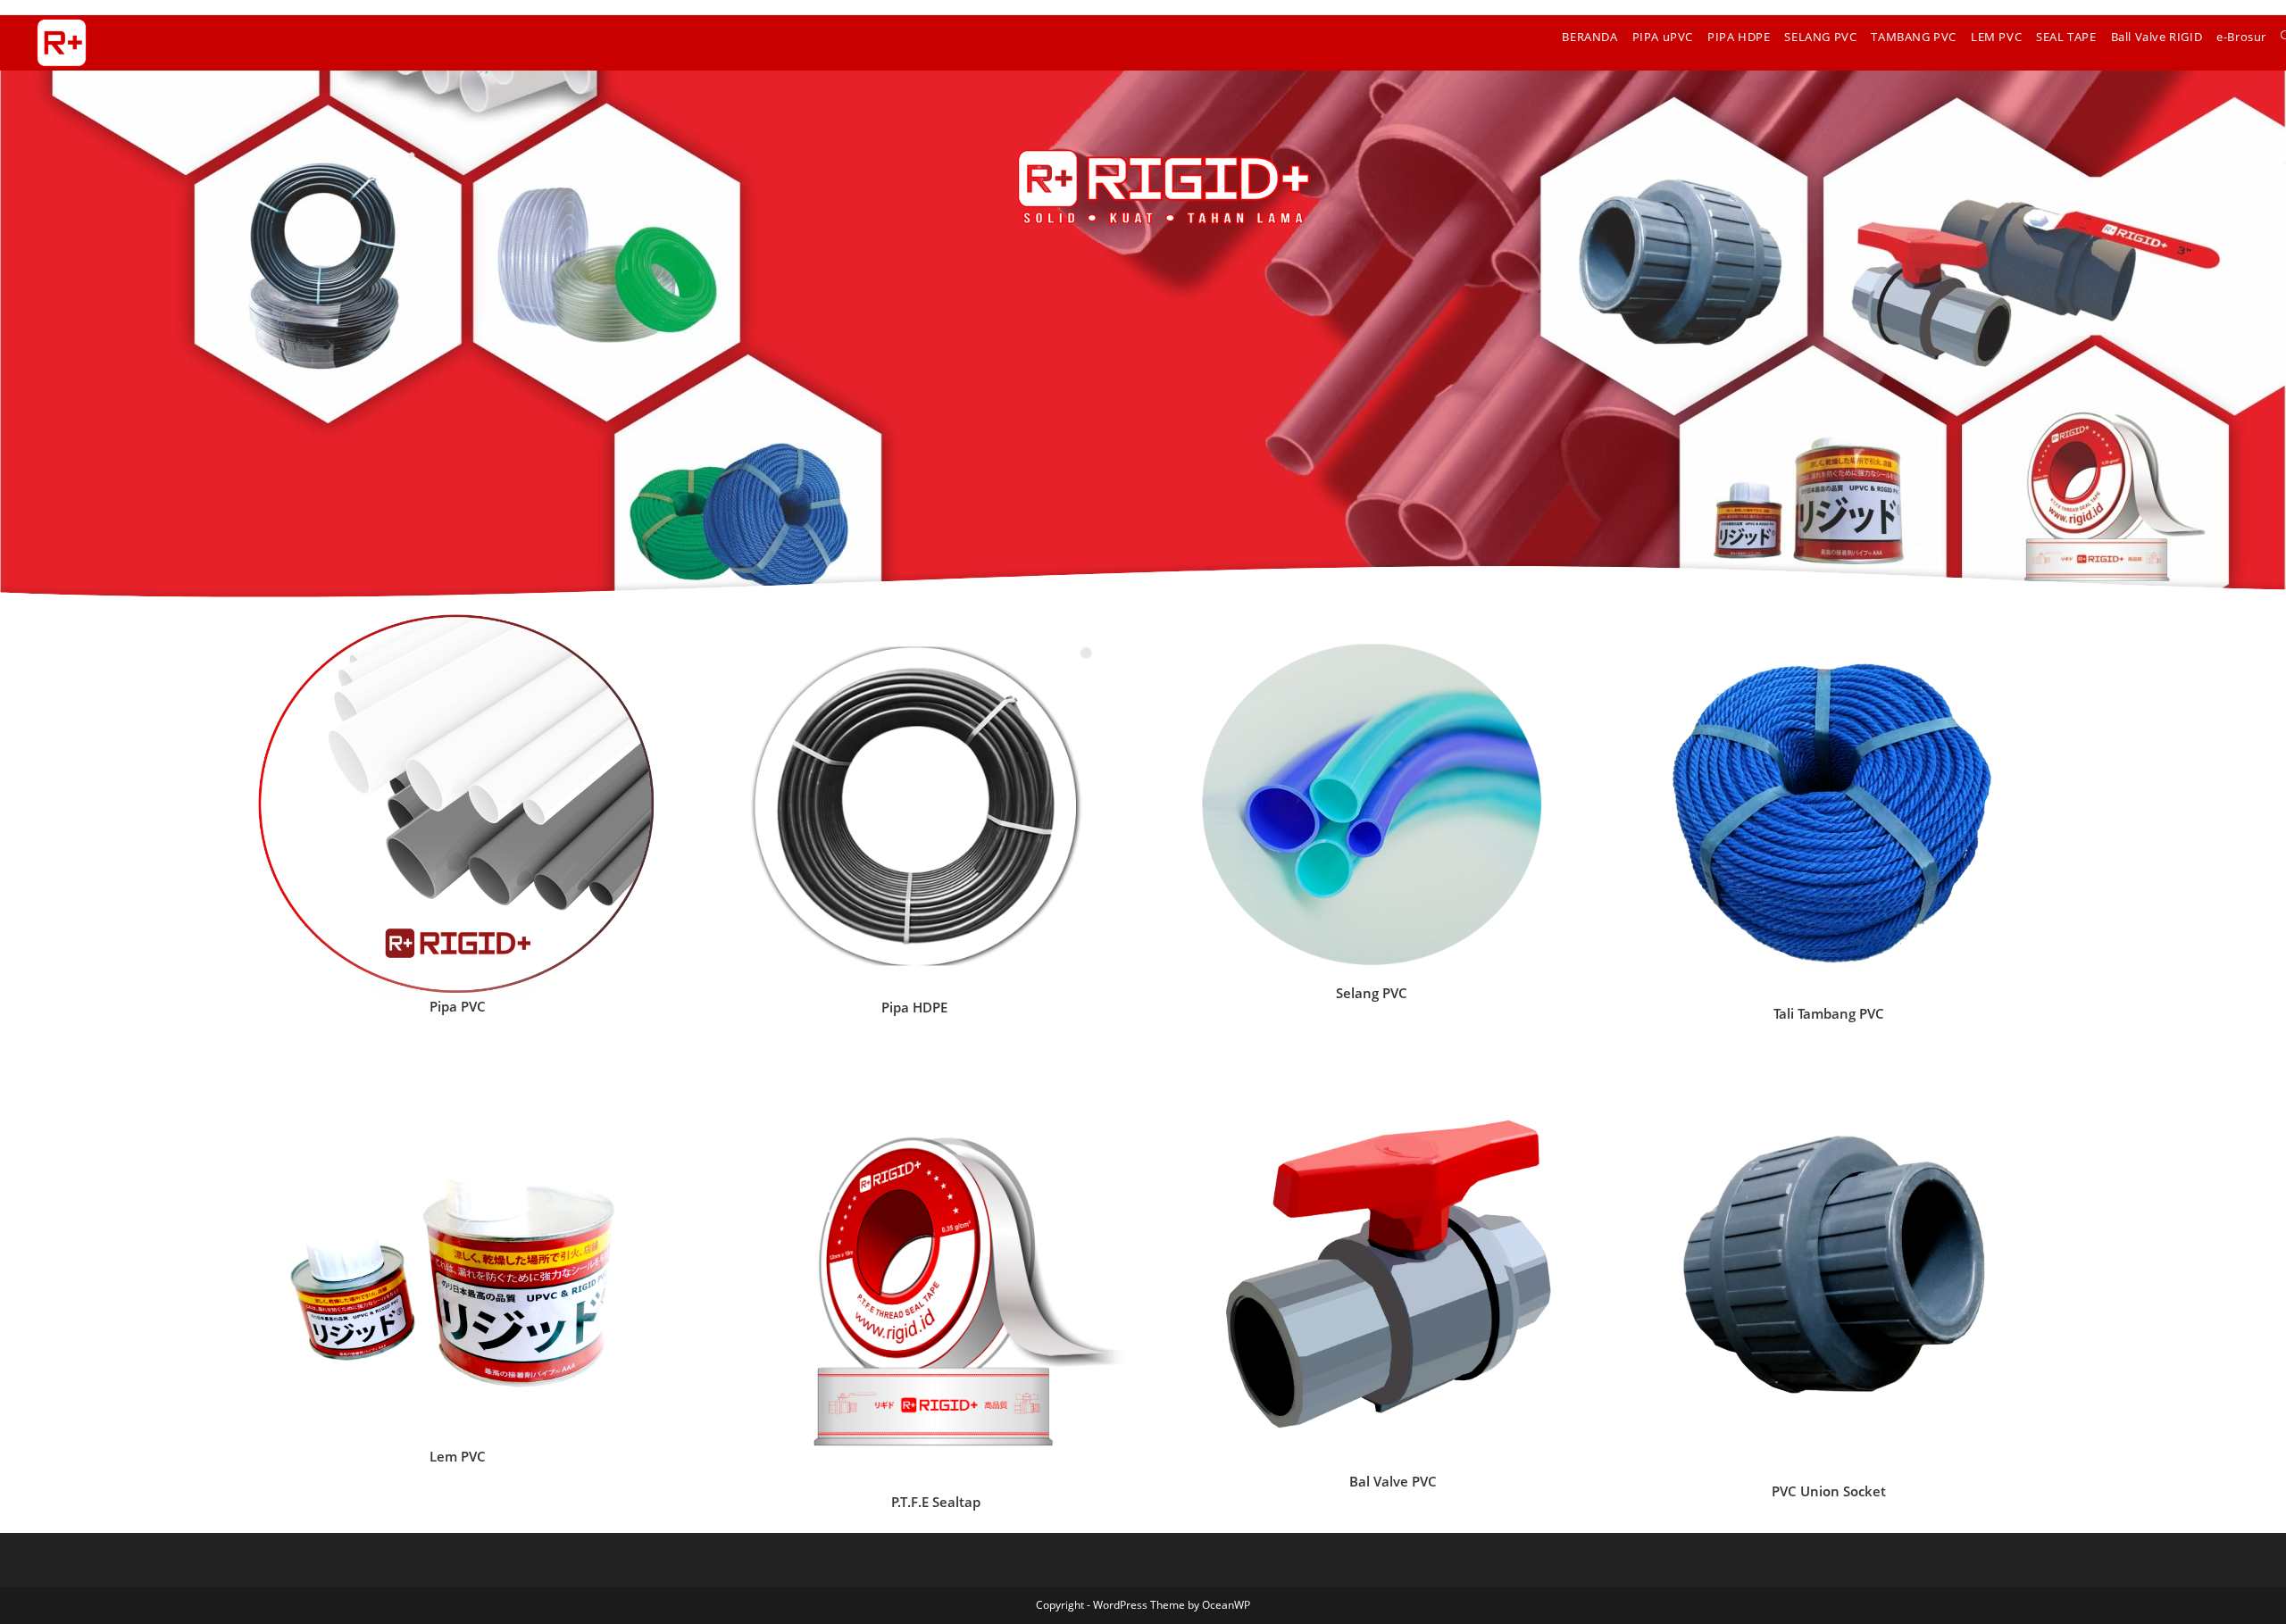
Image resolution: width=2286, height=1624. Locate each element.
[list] (457, 805)
